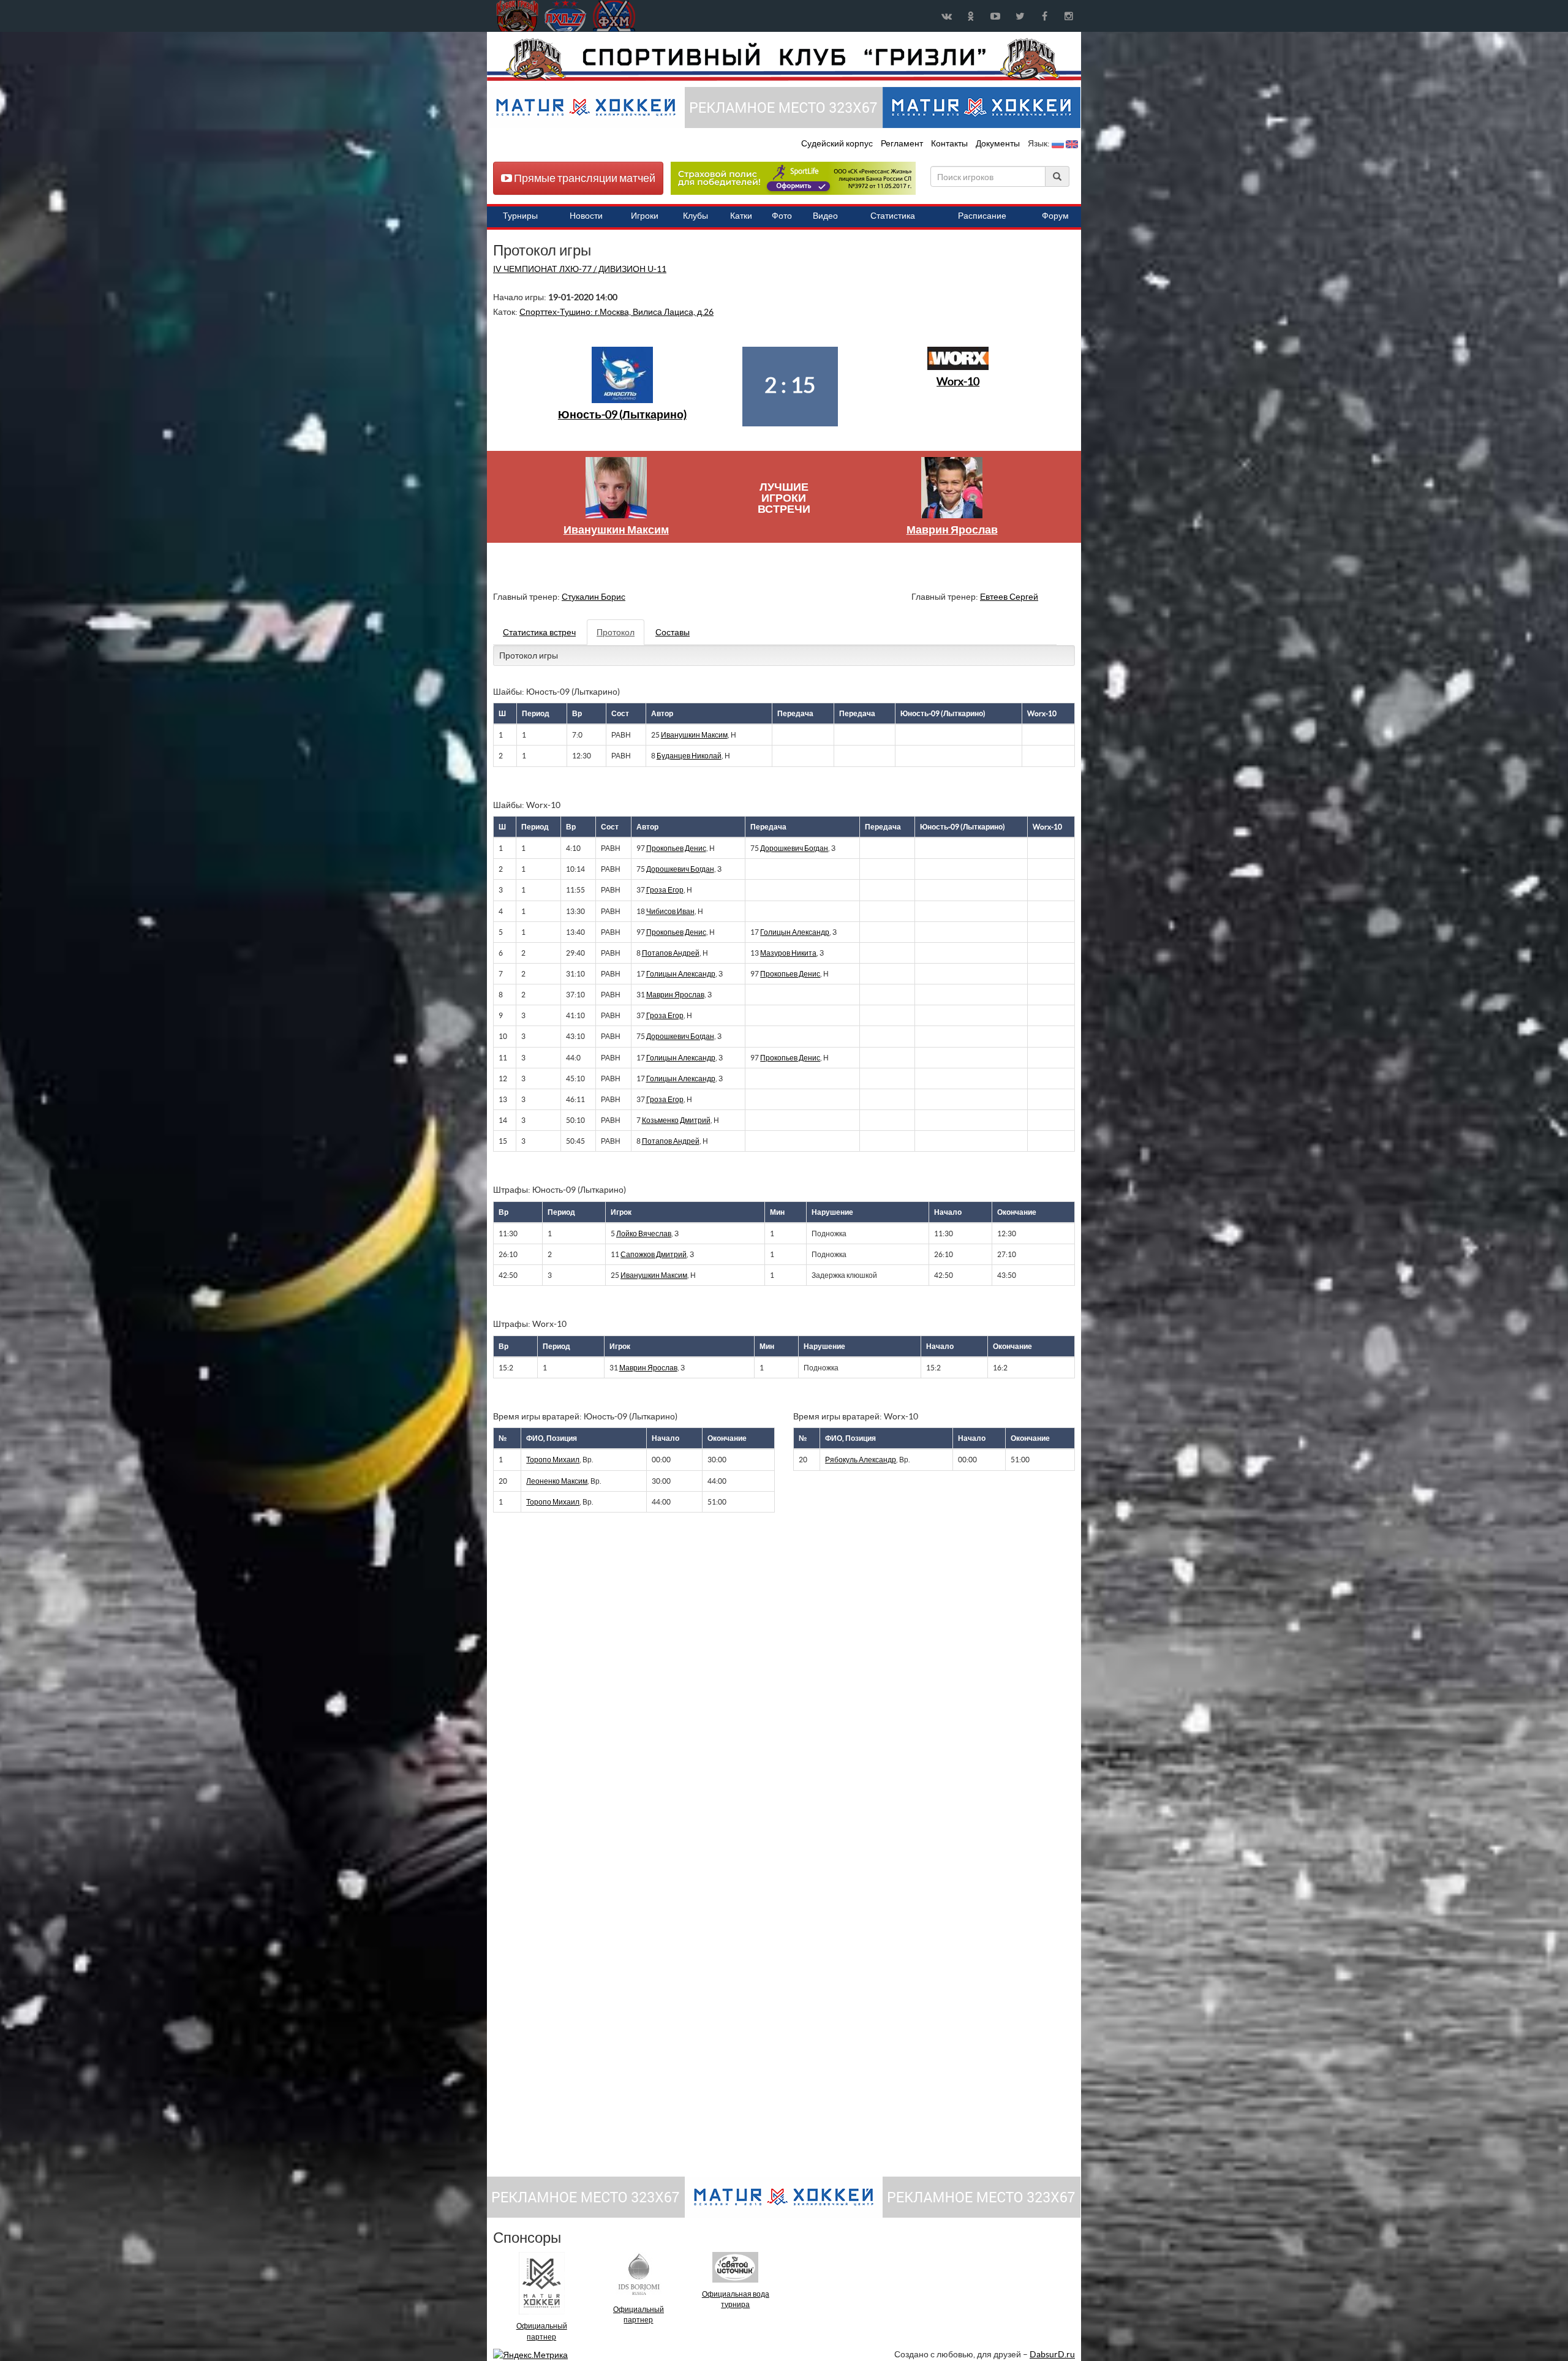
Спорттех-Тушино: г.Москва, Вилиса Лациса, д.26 (616, 312)
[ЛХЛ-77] (793, 178)
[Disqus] (775, 1690)
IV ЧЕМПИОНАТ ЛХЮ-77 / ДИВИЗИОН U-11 (580, 269)
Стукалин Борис (594, 597)
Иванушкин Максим (616, 530)
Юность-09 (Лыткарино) (622, 414)
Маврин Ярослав (952, 530)
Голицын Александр (795, 932)
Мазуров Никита (788, 953)
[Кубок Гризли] (784, 59)
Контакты (949, 143)
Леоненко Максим (557, 1481)
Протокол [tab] (616, 632)
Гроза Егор (665, 890)
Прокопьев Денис (676, 848)
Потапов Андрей (671, 953)
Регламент (903, 143)
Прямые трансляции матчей (584, 178)
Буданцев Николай (689, 756)
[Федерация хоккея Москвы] (614, 16)
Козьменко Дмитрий (676, 1120)
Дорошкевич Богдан (794, 848)
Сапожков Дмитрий (654, 1254)
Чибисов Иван (670, 911)
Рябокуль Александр (861, 1460)
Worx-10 (958, 381)
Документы (999, 143)
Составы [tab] (673, 632)
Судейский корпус (838, 143)
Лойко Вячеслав (644, 1233)
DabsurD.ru (1052, 2354)
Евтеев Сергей (1009, 597)
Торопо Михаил (553, 1460)
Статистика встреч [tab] (539, 632)
